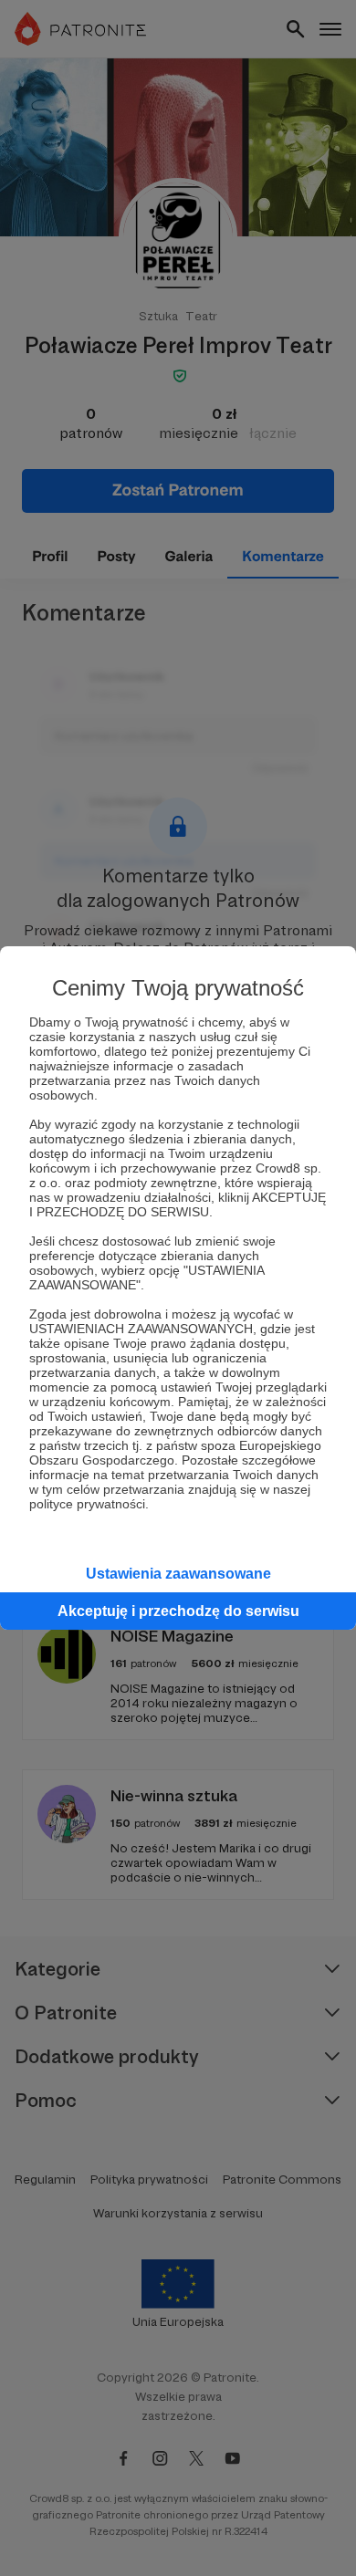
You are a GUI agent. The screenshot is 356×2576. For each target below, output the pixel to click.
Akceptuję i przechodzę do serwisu (178, 1611)
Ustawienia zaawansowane (178, 1574)
